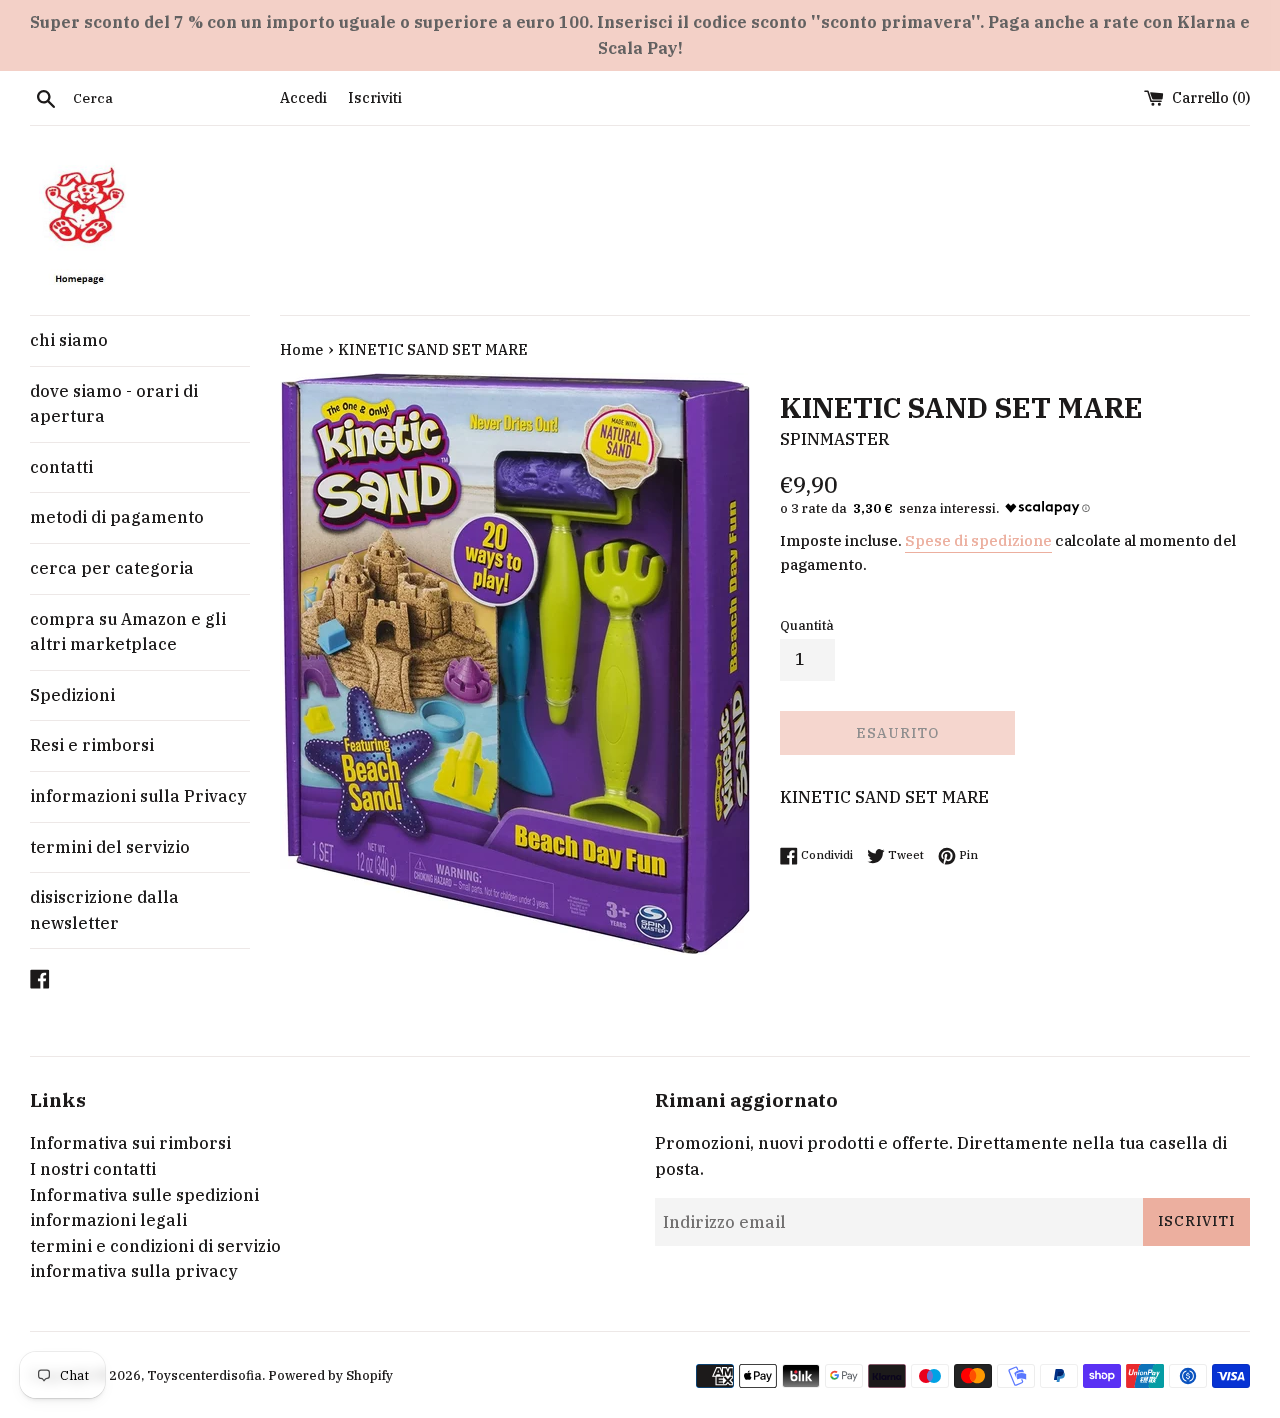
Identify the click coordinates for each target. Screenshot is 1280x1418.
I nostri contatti (93, 1169)
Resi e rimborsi (92, 745)
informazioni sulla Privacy (138, 796)
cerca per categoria (112, 568)
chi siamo (69, 340)
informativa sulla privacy (134, 1271)
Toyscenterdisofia (204, 1375)
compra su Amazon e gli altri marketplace (128, 632)
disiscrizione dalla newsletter (104, 910)
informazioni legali (108, 1220)
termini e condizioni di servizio (155, 1246)
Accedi (303, 97)
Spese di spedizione (978, 540)
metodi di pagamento (117, 517)
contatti (61, 467)
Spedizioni (72, 695)
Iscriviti (375, 97)
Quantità (807, 625)
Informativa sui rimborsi (130, 1143)
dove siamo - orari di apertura (114, 404)
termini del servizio (110, 847)
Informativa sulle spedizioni (144, 1195)
